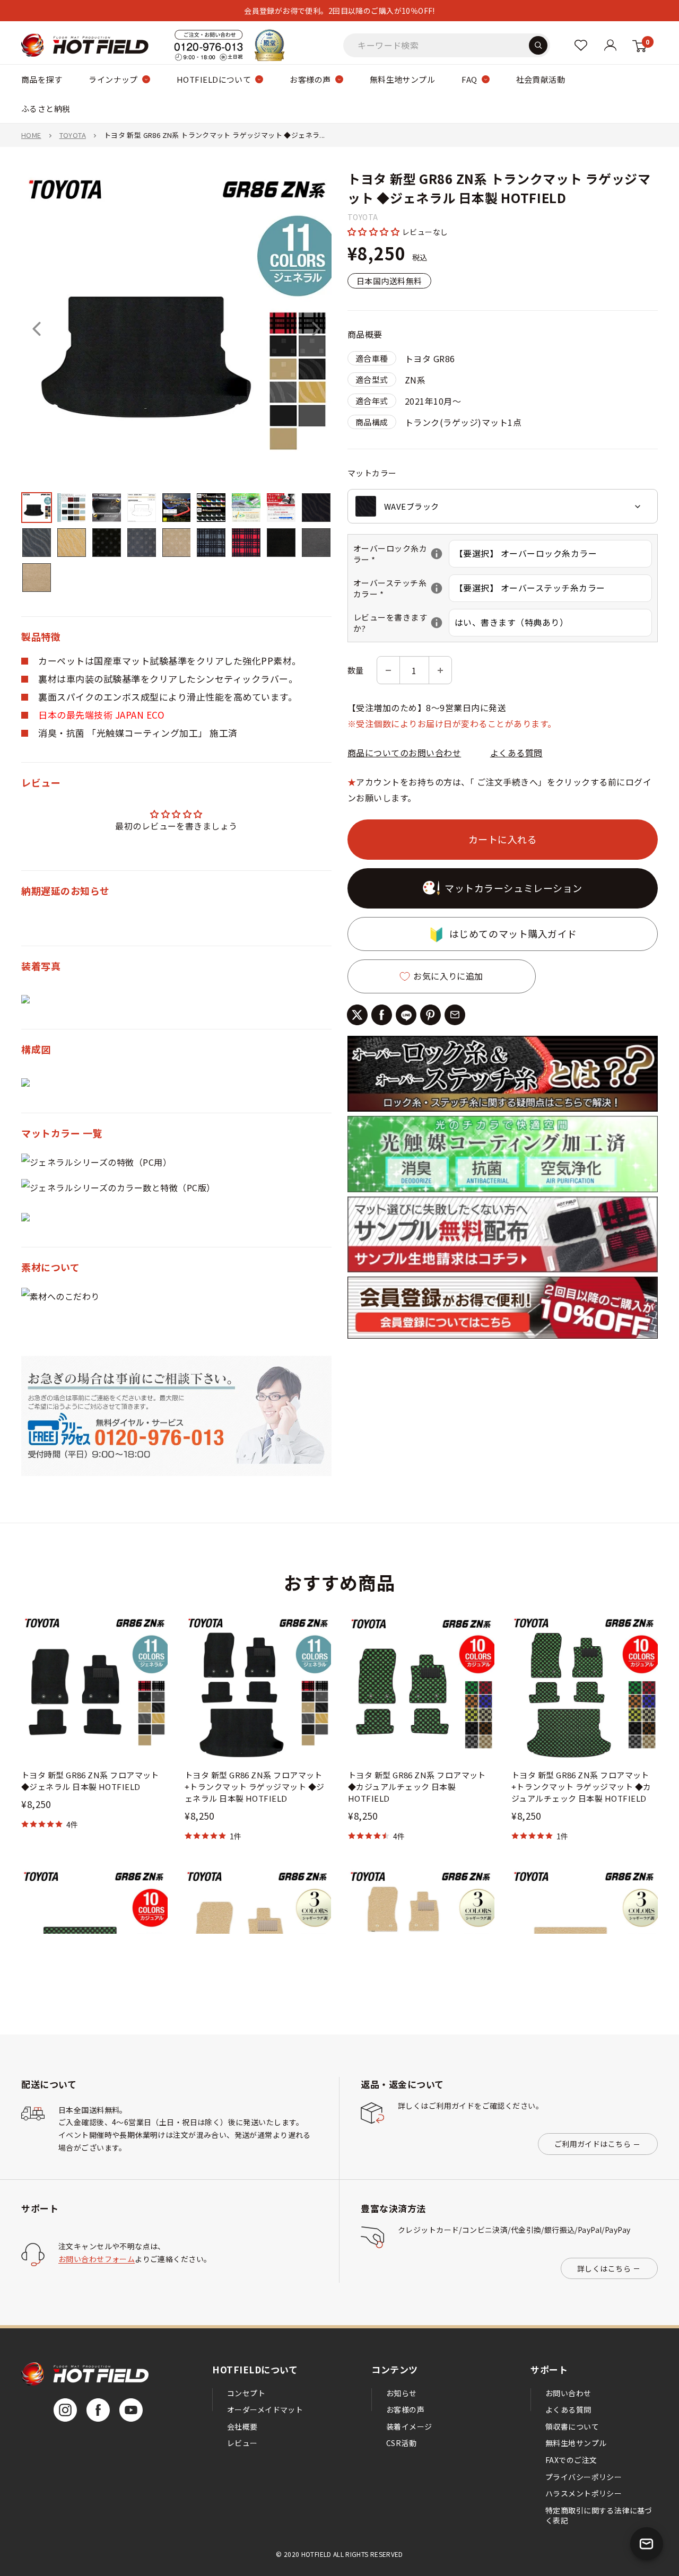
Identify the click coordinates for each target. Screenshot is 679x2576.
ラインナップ (113, 79)
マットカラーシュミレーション (513, 888)
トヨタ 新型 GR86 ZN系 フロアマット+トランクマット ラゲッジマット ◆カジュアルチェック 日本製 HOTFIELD (581, 1787)
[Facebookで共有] (382, 1015)
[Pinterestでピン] (430, 1015)
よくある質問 (516, 753)
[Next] (316, 329)
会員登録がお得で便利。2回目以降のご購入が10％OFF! (339, 11)
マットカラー (372, 473)
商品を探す (42, 79)
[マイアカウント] (581, 45)
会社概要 (242, 2426)
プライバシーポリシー (584, 2477)
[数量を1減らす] (388, 671)
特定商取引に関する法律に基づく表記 (599, 2516)
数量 (356, 670)
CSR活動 (401, 2443)
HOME (31, 135)
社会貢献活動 (541, 79)
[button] (375, 232)
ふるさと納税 (46, 108)
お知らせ (402, 2393)
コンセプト (246, 2393)
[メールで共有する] (455, 1015)
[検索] (538, 45)
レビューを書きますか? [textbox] (401, 623)
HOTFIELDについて (214, 79)
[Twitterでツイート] (357, 1015)
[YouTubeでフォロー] (131, 2410)
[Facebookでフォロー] (98, 2410)
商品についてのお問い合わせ (404, 753)
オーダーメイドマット (265, 2409)
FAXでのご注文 (571, 2460)
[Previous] (37, 329)
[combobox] (503, 507)
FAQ (469, 79)
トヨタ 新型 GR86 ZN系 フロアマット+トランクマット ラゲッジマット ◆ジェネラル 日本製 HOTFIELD (255, 1787)
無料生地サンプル (403, 79)
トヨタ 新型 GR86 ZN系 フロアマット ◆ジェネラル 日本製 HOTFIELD (90, 1781)
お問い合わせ (568, 2393)
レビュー (242, 2443)
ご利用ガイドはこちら (593, 2144)
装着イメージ (409, 2426)
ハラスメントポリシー (584, 2493)
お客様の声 (310, 79)
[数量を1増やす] (440, 671)
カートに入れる (503, 839)
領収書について (572, 2426)
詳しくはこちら (604, 2268)
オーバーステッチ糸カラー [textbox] (401, 589)
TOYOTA (73, 135)
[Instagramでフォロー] (65, 2410)
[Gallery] (176, 384)
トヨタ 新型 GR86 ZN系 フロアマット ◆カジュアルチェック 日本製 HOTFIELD (417, 1787)
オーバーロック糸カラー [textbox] (401, 554)
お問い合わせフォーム (97, 2259)
